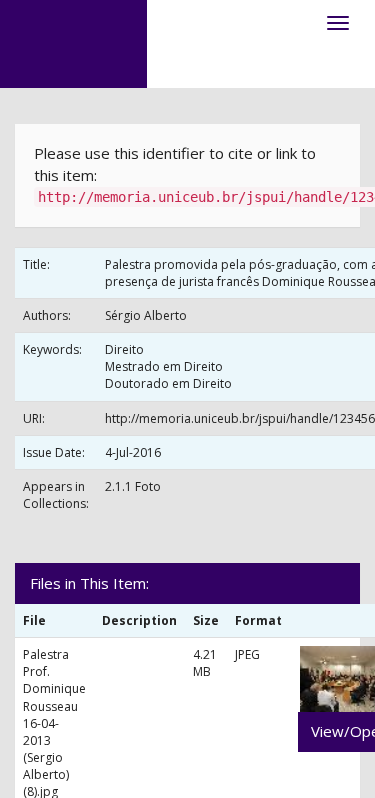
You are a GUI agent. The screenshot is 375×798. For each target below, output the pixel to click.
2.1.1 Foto (133, 486)
